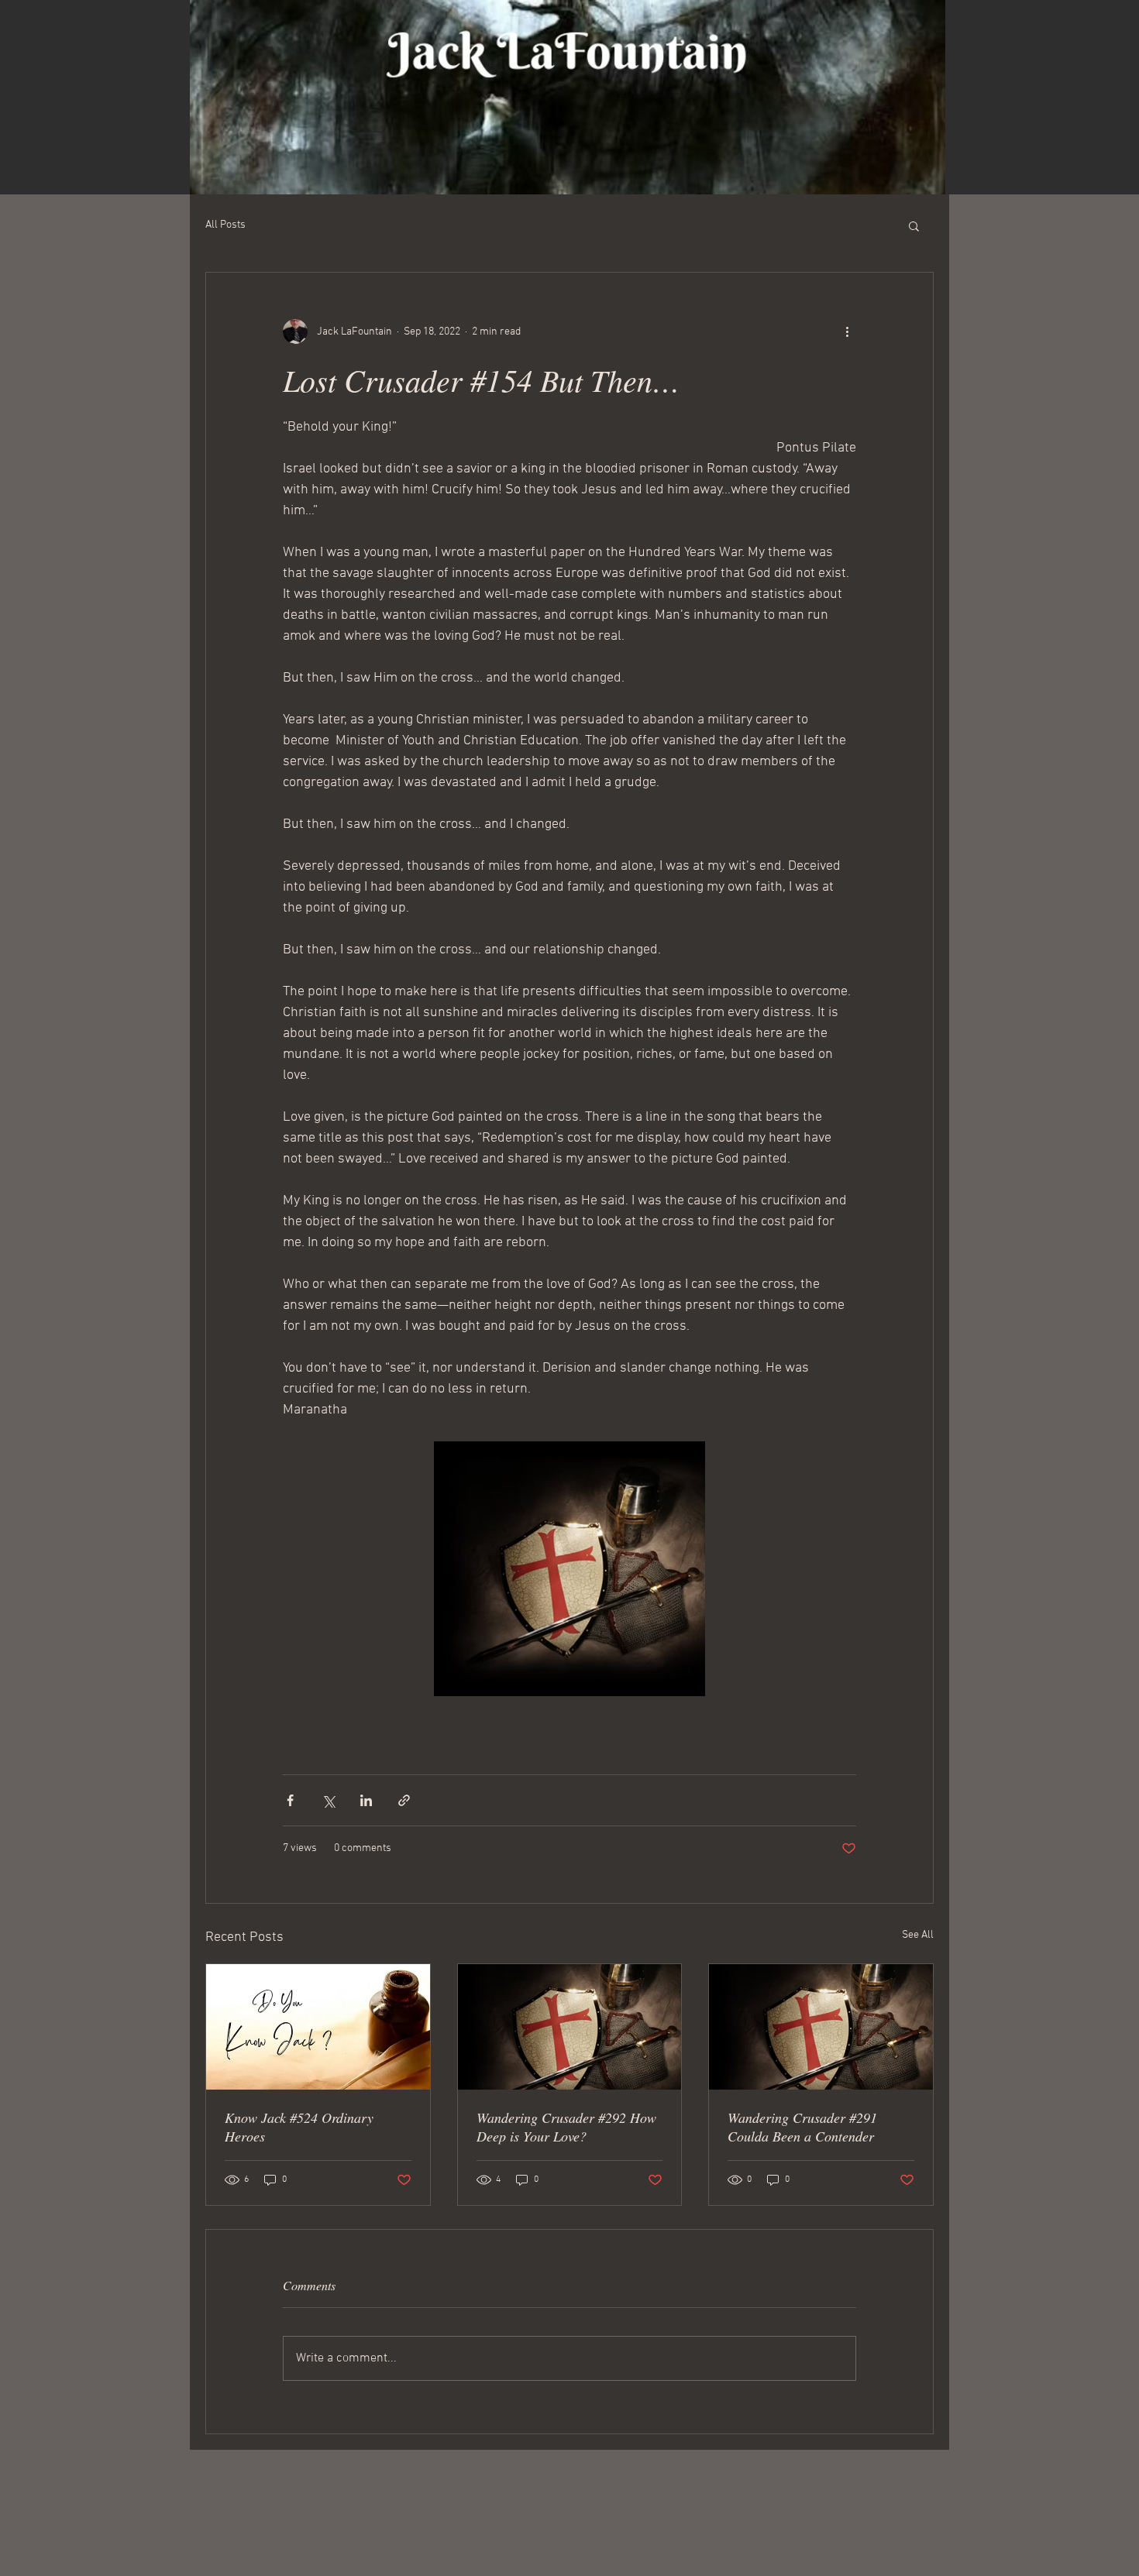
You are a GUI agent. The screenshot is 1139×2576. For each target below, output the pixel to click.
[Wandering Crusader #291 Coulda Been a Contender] (821, 2027)
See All (918, 1935)
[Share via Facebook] (290, 1800)
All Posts (225, 225)
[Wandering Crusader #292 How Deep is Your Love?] (570, 2027)
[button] (914, 225)
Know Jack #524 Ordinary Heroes (299, 2127)
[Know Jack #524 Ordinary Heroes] (318, 2027)
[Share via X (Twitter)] (328, 1800)
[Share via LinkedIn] (366, 1800)
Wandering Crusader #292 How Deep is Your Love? (566, 2127)
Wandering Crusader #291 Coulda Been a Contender (802, 2127)
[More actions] (847, 331)
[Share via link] (404, 1800)
